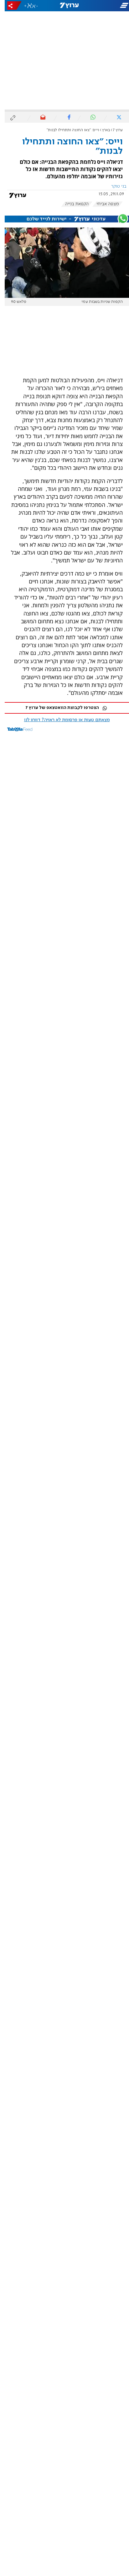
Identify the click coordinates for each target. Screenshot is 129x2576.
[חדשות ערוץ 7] (65, 6)
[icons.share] (10, 5)
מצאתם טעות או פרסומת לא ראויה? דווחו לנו (62, 720)
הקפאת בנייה (72, 204)
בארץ (101, 130)
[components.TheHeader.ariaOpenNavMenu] (108, 6)
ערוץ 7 (113, 130)
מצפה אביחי (103, 204)
